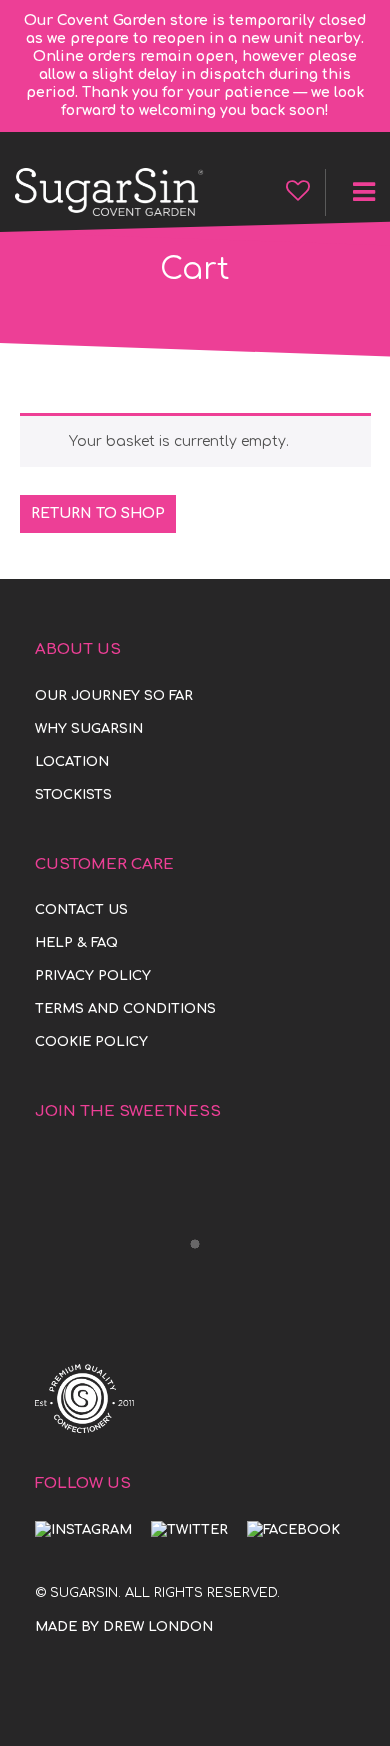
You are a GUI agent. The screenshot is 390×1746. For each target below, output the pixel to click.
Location (72, 762)
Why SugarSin (89, 729)
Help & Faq (76, 943)
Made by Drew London (124, 1627)
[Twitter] (189, 1530)
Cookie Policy (91, 1042)
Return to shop (98, 513)
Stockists (73, 795)
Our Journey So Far (114, 696)
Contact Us (81, 910)
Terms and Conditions (125, 1009)
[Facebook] (293, 1530)
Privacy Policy (93, 976)
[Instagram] (83, 1530)
